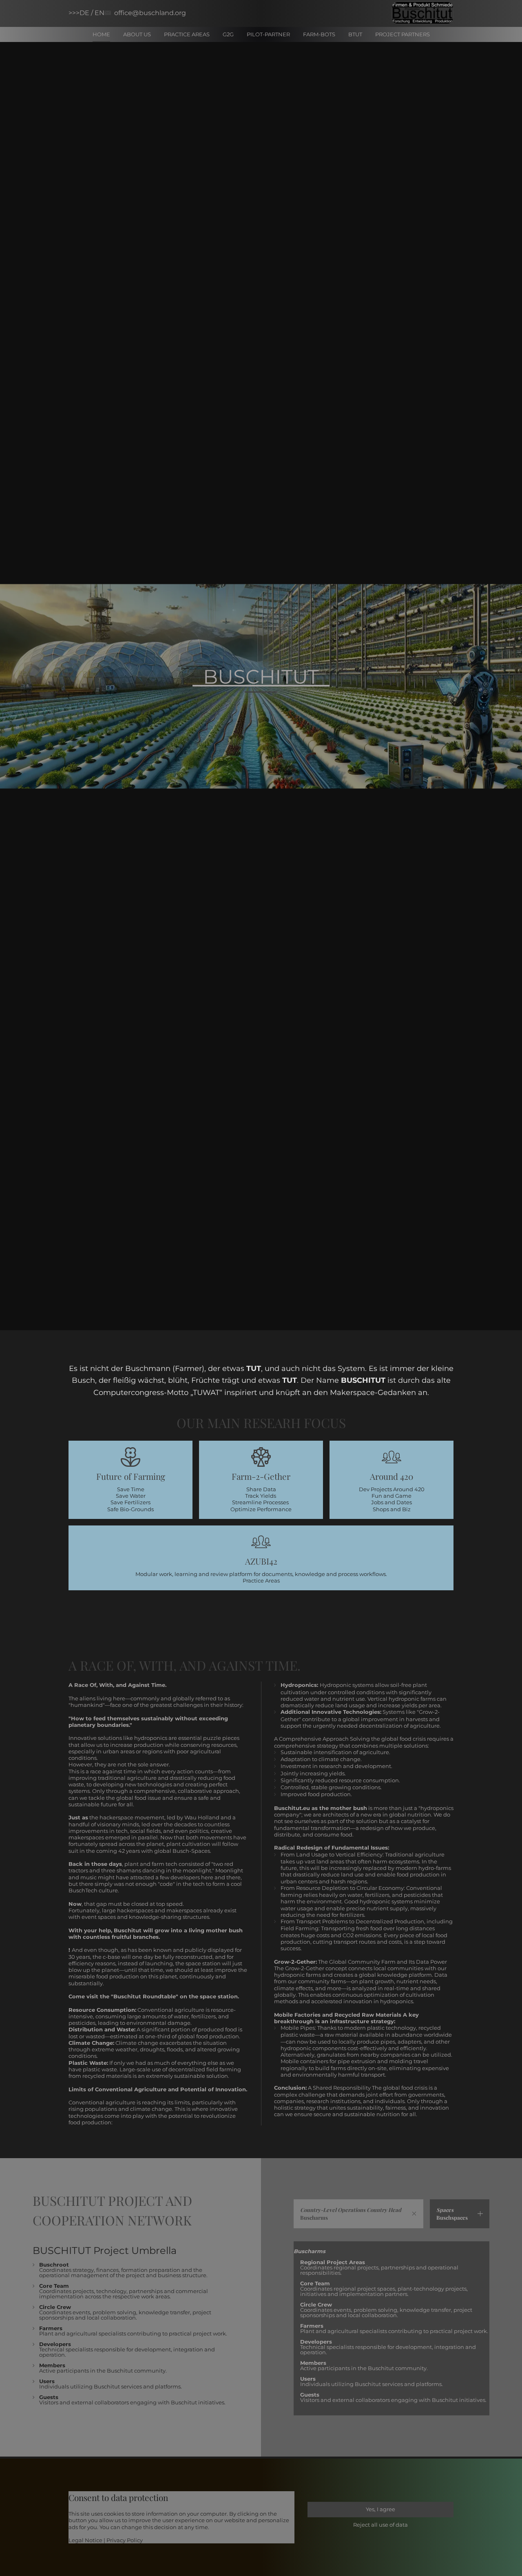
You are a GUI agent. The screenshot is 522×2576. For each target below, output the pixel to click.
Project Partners (403, 34)
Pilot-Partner (268, 34)
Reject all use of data (380, 2525)
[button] (358, 2214)
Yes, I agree (380, 2509)
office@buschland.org (150, 13)
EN (100, 13)
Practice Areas (187, 34)
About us (137, 34)
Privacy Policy (125, 2540)
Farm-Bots (319, 34)
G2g (228, 34)
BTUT (355, 34)
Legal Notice (85, 2540)
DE (85, 13)
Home (101, 34)
